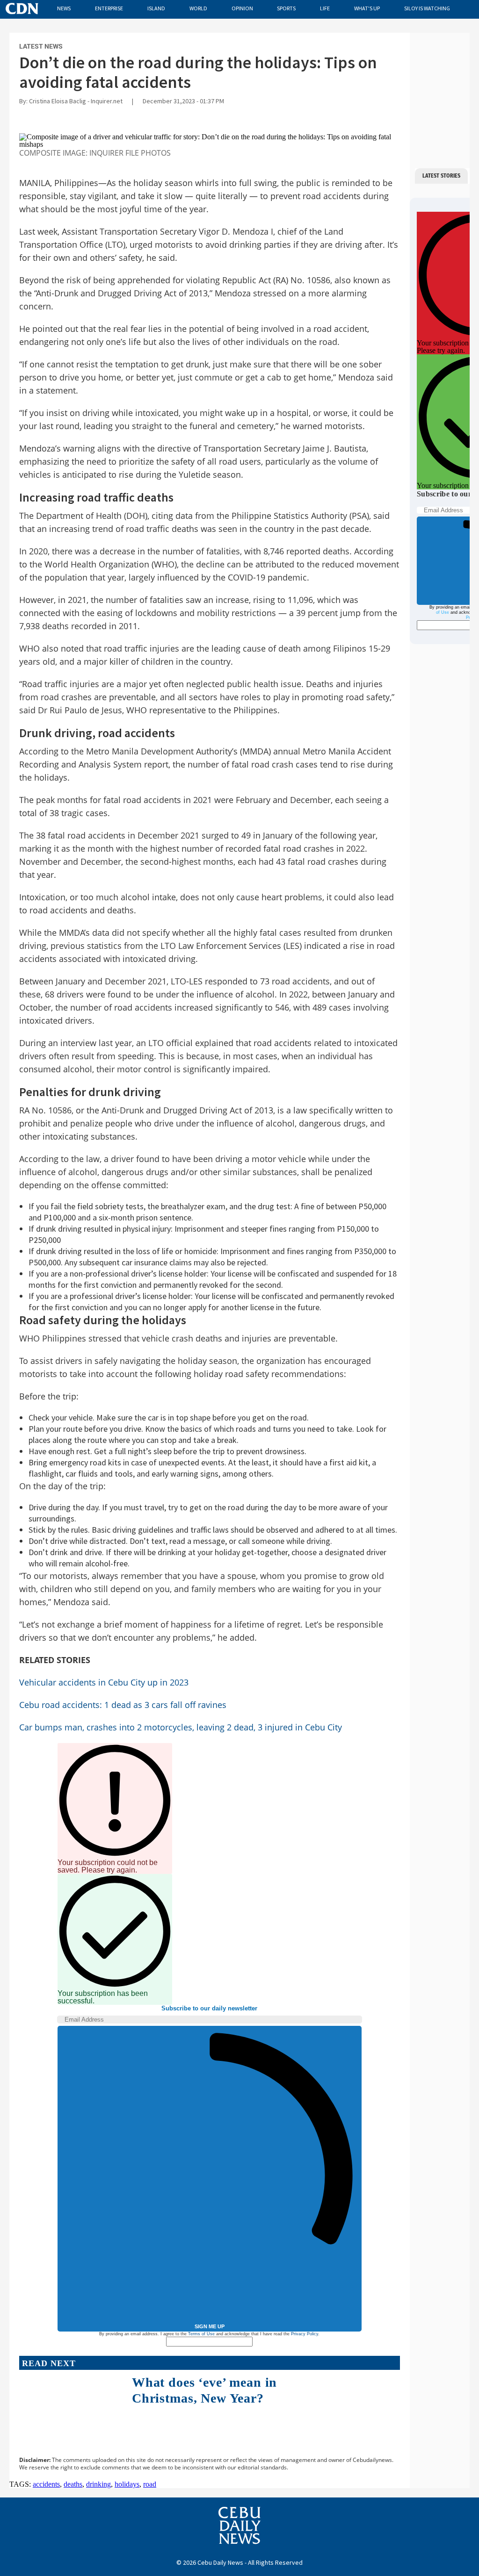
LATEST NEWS (41, 46)
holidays (127, 2484)
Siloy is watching (427, 8)
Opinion (242, 8)
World (198, 8)
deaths (73, 2484)
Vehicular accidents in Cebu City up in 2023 (104, 1682)
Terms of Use (201, 2334)
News (64, 8)
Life (325, 8)
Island (156, 8)
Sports (286, 8)
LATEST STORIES (441, 176)
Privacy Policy (305, 2334)
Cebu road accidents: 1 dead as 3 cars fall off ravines (123, 1705)
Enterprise (109, 8)
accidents (46, 2484)
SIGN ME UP (210, 2326)
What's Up (367, 8)
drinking (98, 2484)
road (150, 2484)
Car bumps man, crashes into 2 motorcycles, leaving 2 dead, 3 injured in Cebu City (181, 1727)
